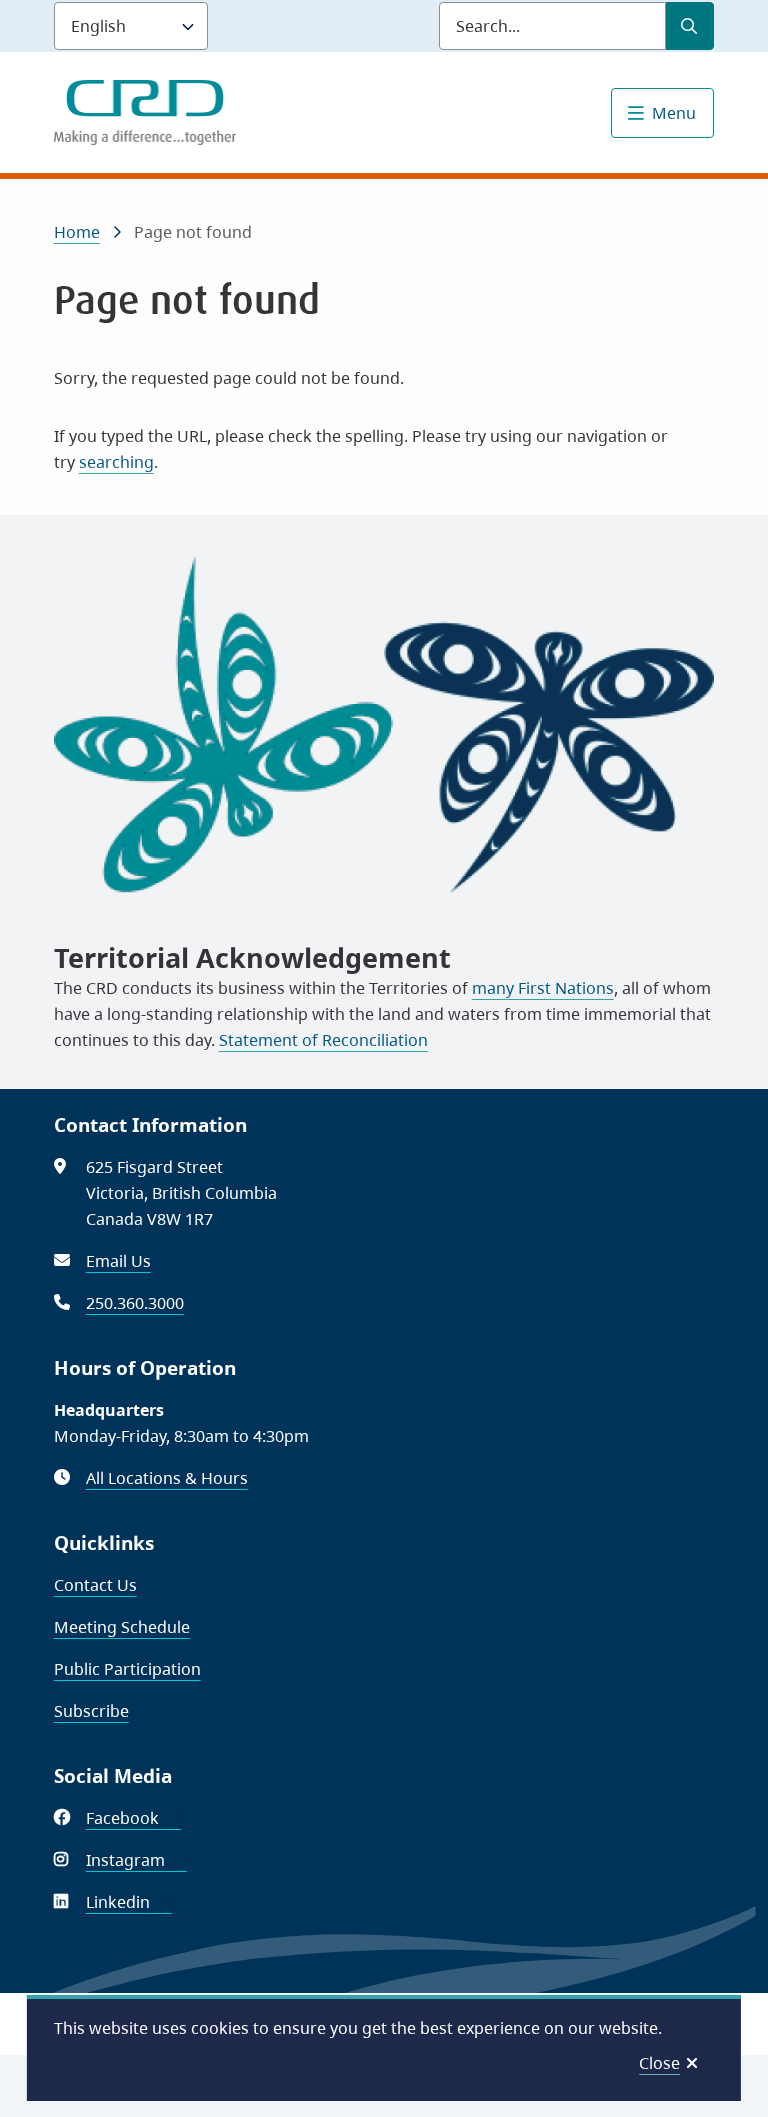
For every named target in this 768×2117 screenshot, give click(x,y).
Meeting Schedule (122, 1627)
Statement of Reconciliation (323, 1040)
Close (659, 2063)
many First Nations (543, 988)
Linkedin (129, 1902)
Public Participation (127, 1669)
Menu (674, 113)
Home (77, 232)
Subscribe (91, 1711)
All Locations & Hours (167, 1478)
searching (116, 462)
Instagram (136, 1860)
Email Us (118, 1261)
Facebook (133, 1818)
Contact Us (95, 1585)
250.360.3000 (135, 1303)
